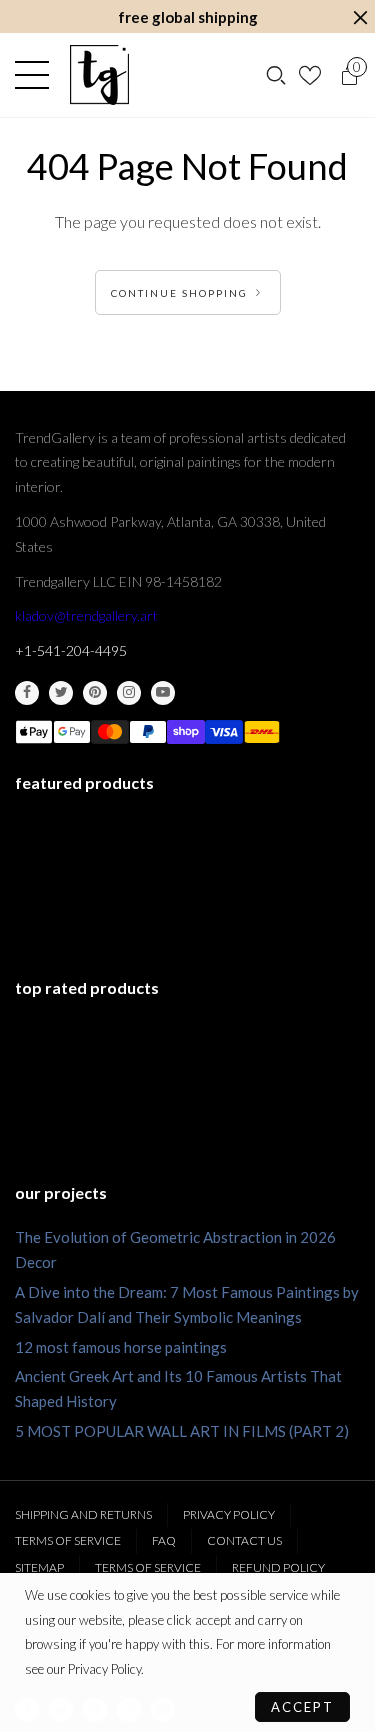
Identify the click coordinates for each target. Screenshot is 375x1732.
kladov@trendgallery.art (86, 615)
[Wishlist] (312, 75)
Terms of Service (68, 1540)
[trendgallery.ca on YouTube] (163, 693)
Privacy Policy (229, 1514)
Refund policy (278, 1567)
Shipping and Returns (83, 1514)
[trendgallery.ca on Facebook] (27, 693)
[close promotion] (360, 17)
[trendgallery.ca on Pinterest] (95, 693)
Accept (302, 1707)
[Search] (276, 75)
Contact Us (244, 1540)
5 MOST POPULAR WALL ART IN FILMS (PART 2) (182, 1431)
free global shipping (188, 17)
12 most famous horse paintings (121, 1347)
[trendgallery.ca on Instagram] (129, 693)
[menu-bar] (37, 75)
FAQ (164, 1540)
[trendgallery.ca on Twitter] (61, 693)
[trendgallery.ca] (99, 75)
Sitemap (39, 1567)
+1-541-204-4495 (71, 650)
